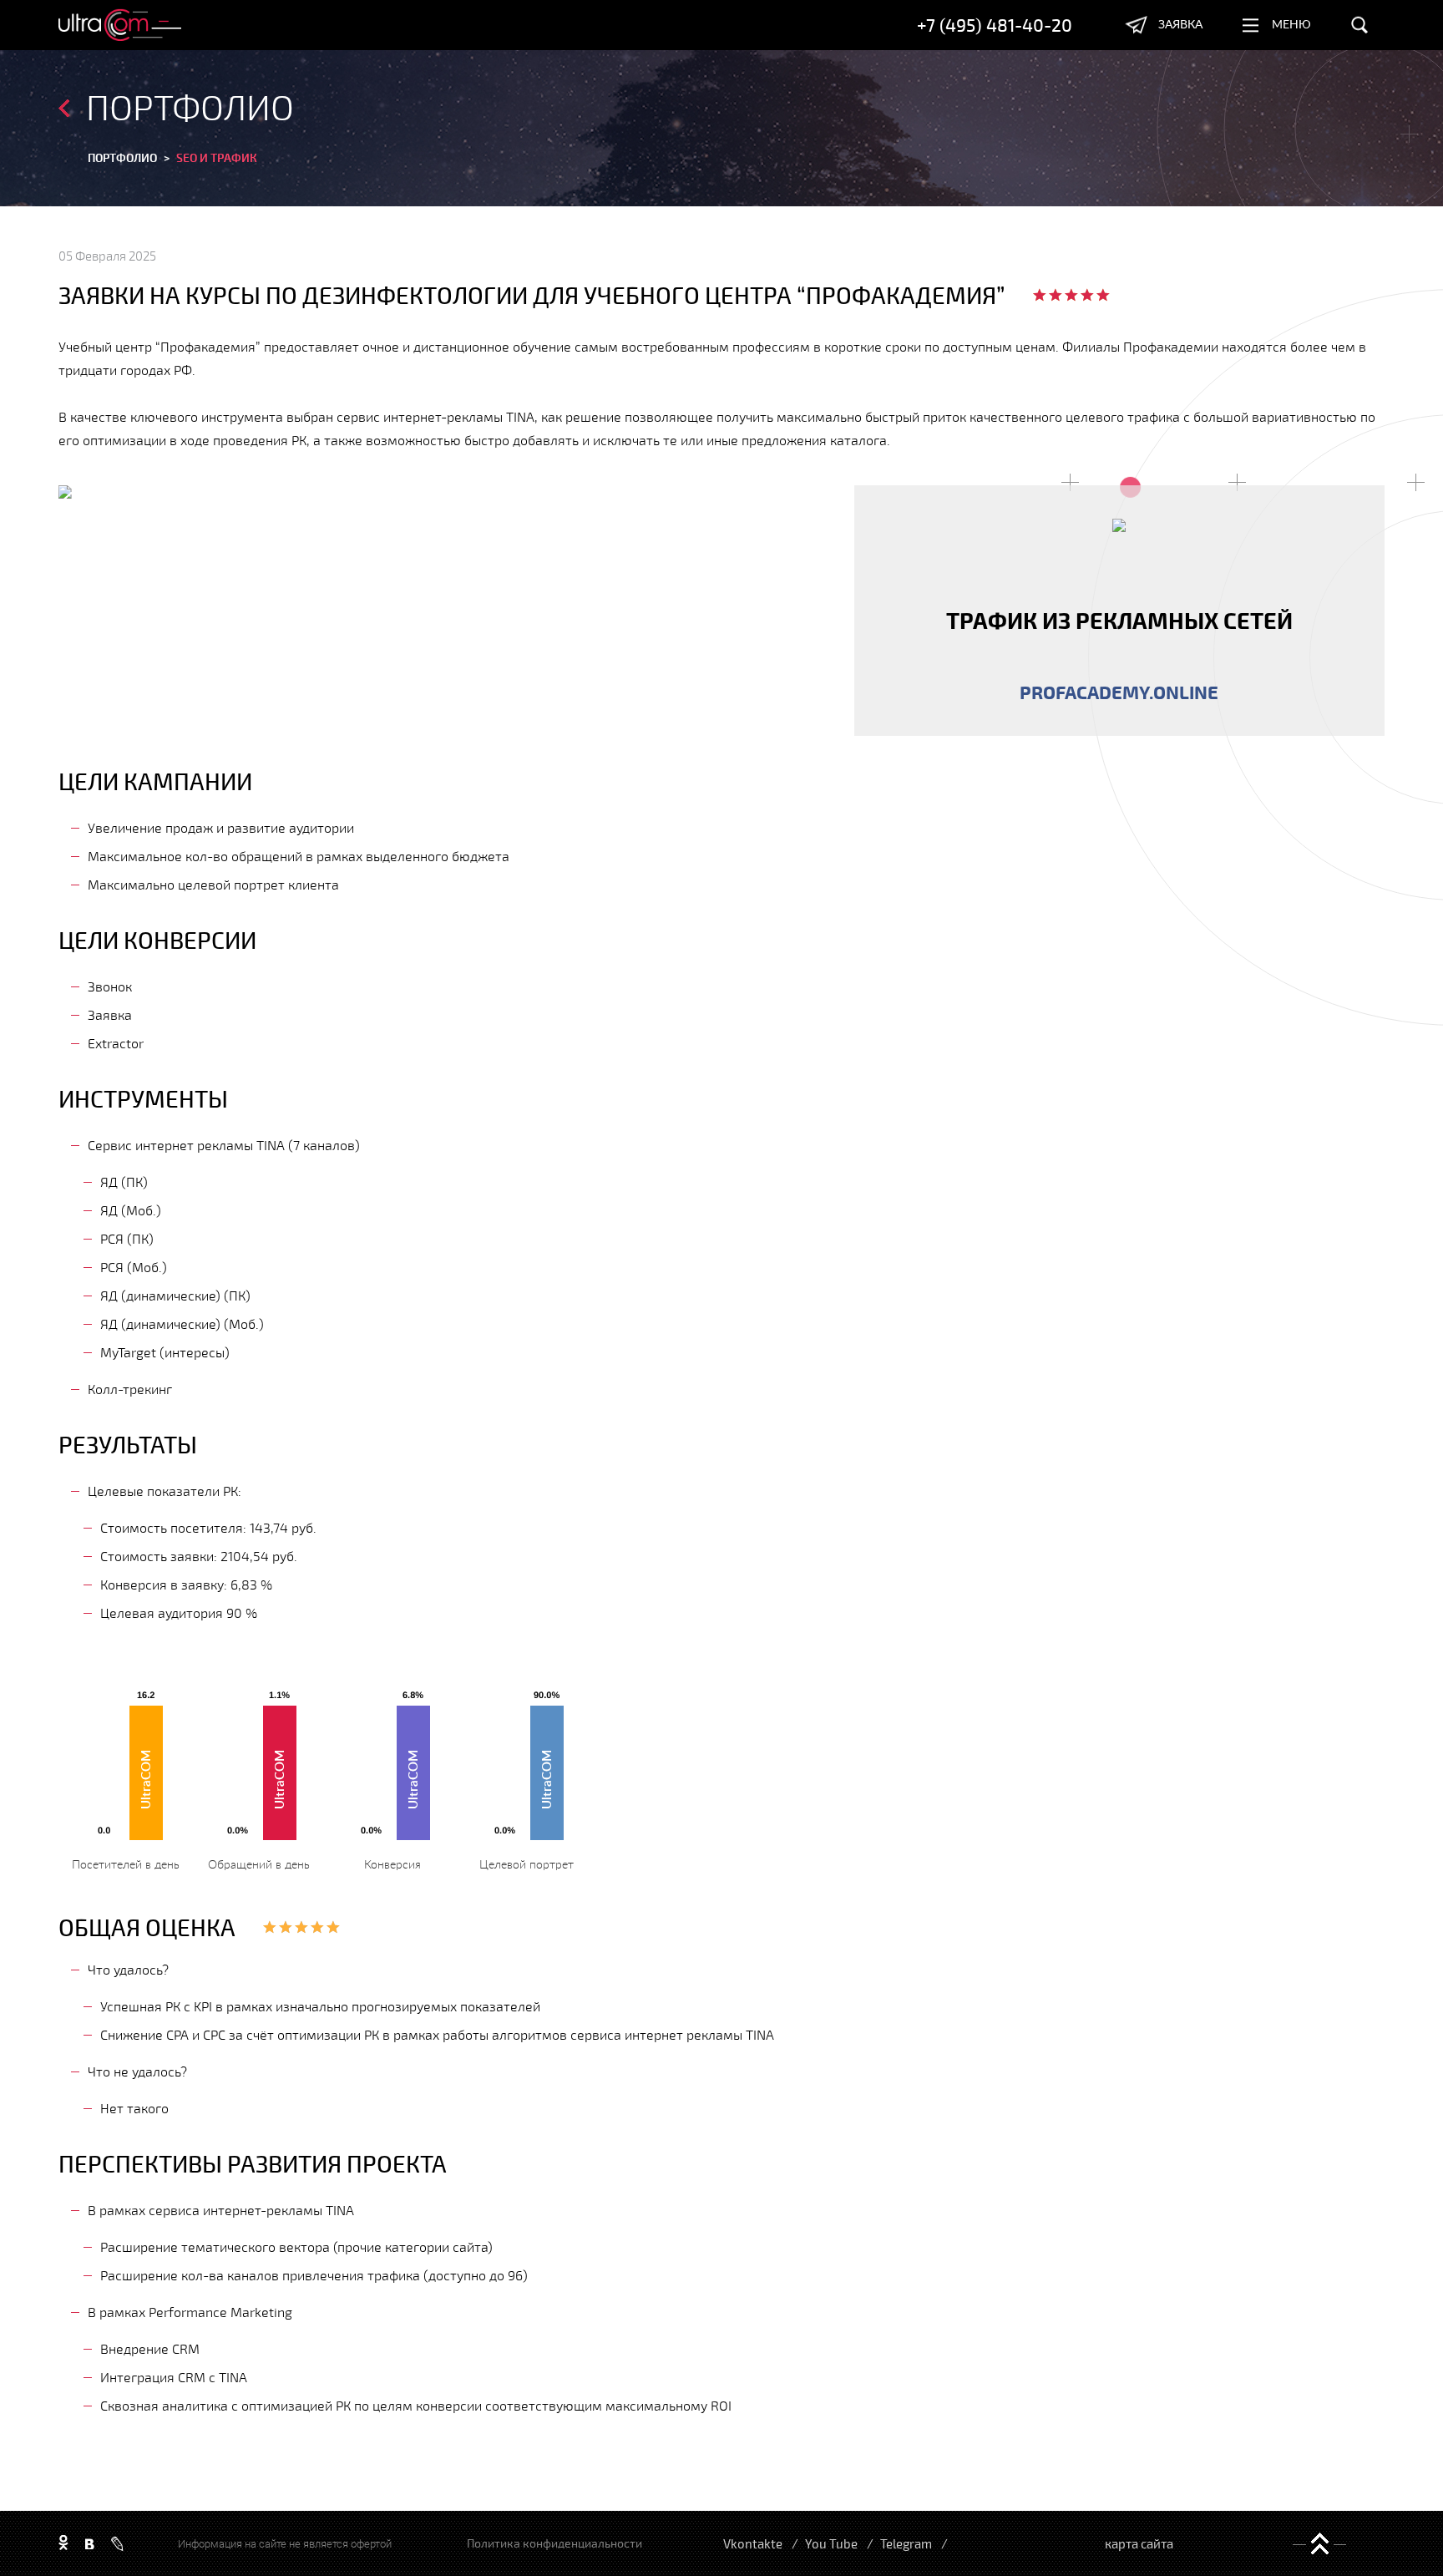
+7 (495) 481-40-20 (995, 25)
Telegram (906, 2543)
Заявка (1180, 25)
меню (1291, 25)
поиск (1359, 25)
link (1119, 611)
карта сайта (1139, 2543)
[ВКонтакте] (90, 2543)
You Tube (831, 2543)
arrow (64, 108)
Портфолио (122, 157)
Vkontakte (753, 2543)
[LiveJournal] (117, 2544)
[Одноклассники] (63, 2543)
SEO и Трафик (217, 157)
